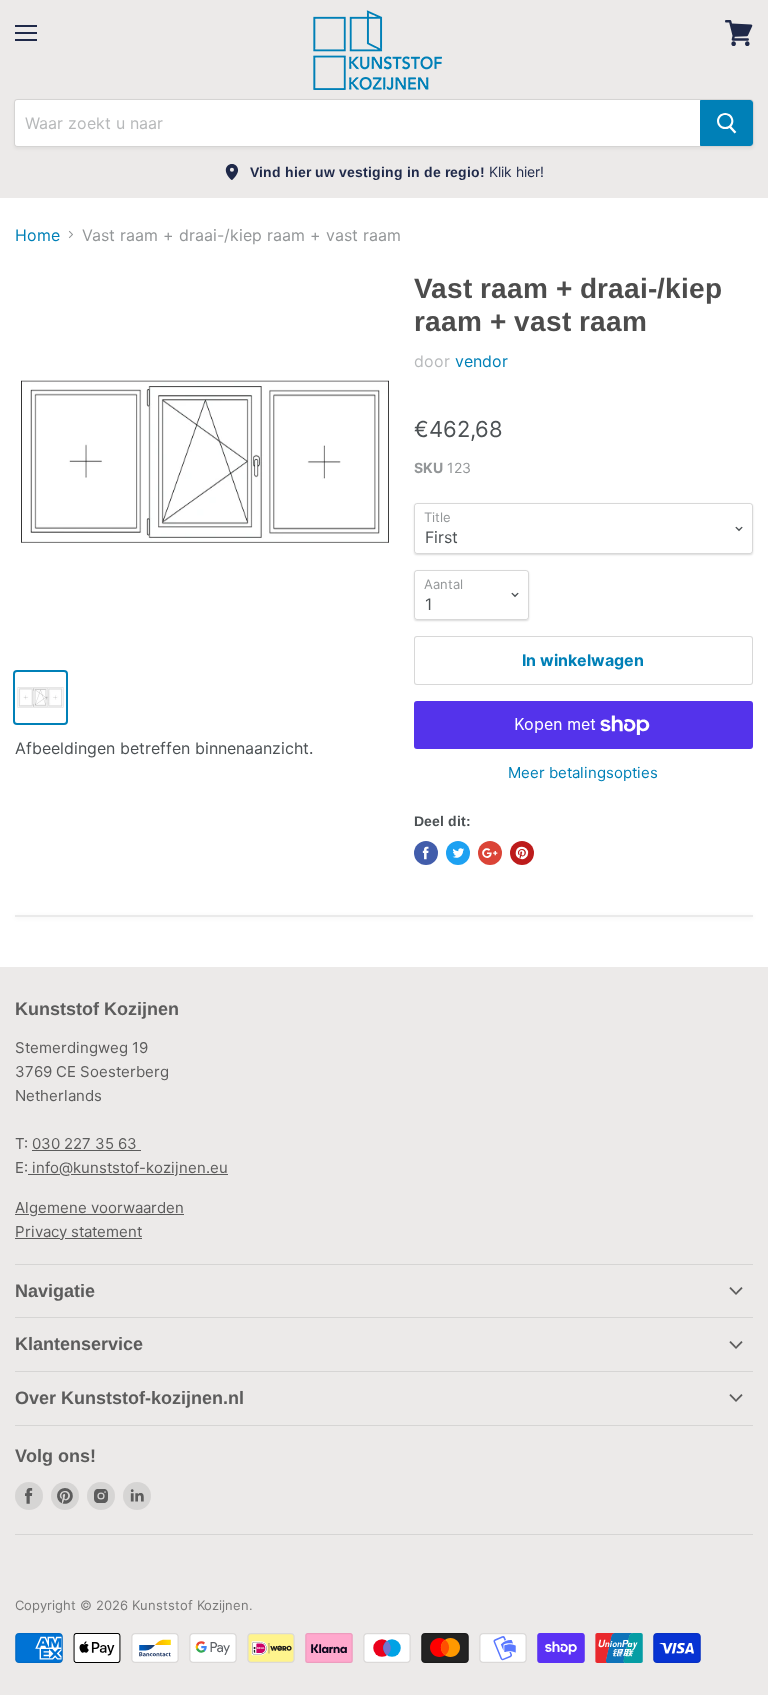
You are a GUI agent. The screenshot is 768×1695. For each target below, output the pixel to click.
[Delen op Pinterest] (522, 853)
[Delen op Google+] (490, 853)
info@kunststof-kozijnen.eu (128, 1167)
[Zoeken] (726, 123)
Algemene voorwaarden (99, 1207)
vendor (481, 361)
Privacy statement (78, 1231)
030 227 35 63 (86, 1143)
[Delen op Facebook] (426, 853)
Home (37, 235)
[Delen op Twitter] (458, 853)
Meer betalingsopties (583, 772)
